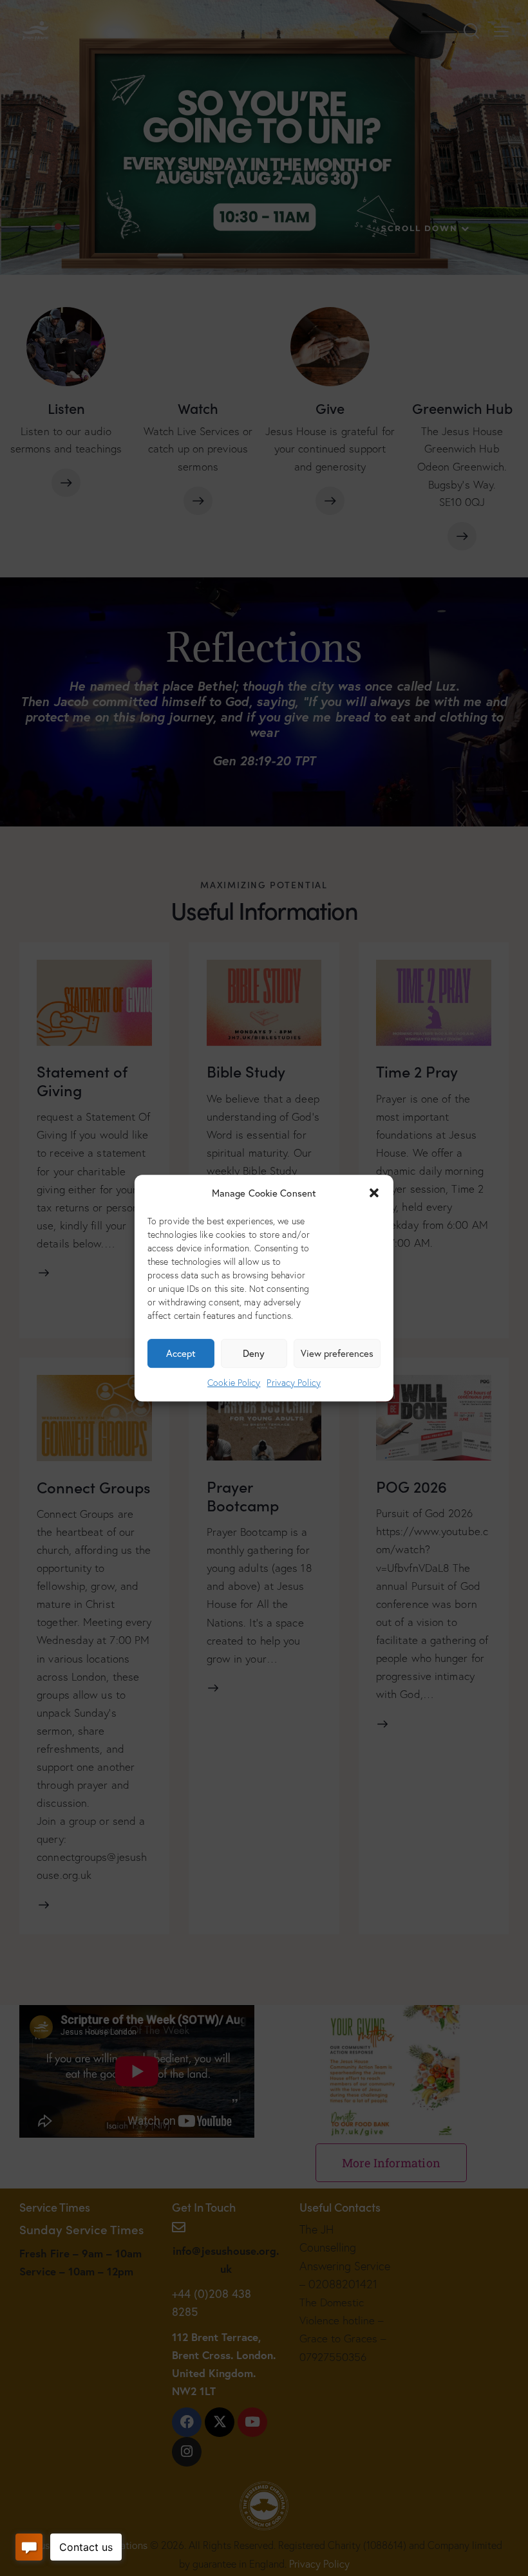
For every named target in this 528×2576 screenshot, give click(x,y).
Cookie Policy (234, 1383)
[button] (374, 1193)
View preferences (337, 1354)
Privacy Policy (293, 1383)
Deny (254, 1354)
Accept (181, 1354)
